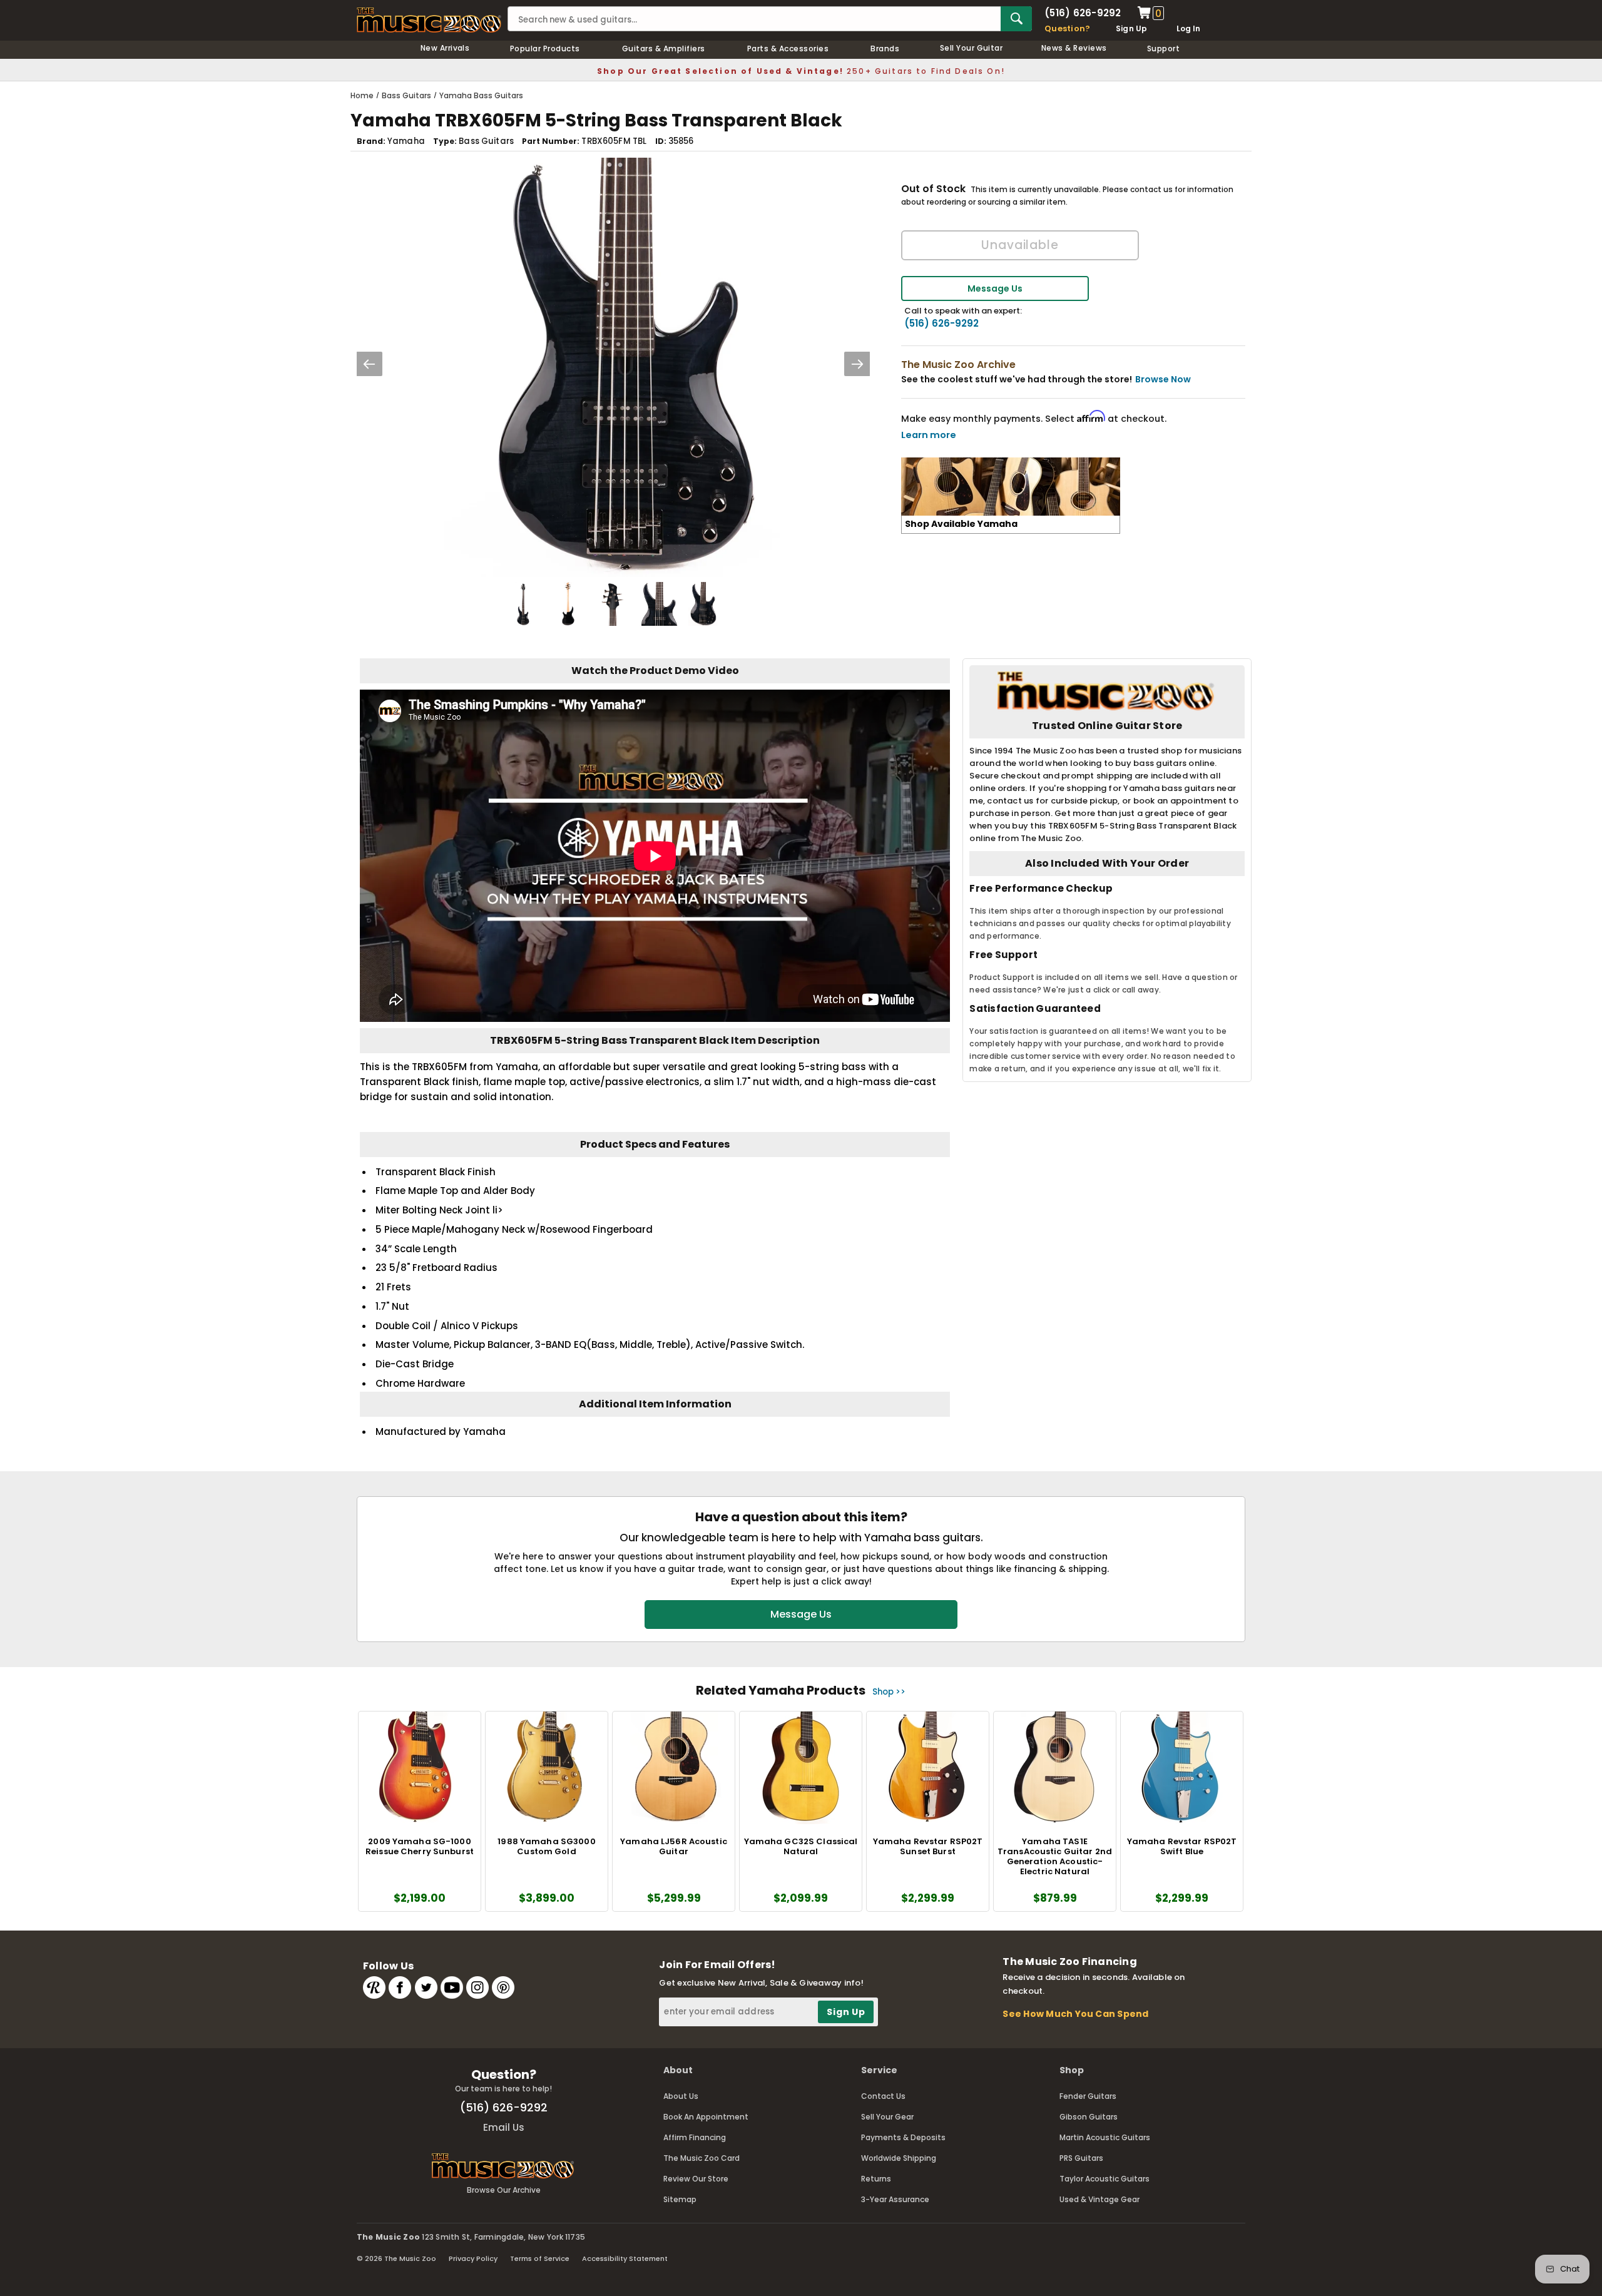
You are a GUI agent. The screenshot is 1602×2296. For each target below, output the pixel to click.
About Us (681, 2096)
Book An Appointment (706, 2117)
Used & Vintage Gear (1099, 2199)
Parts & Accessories (788, 48)
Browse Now (1163, 379)
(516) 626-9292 (1083, 13)
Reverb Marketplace (374, 1987)
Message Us (995, 288)
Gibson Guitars (1089, 2117)
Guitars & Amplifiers (664, 48)
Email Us (504, 2127)
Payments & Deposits (903, 2137)
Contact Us (883, 2096)
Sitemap (680, 2199)
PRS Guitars (1081, 2158)
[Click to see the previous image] (369, 364)
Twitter (426, 1987)
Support (1163, 48)
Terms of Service (540, 2258)
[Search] (1016, 19)
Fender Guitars (1088, 2096)
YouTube (452, 1987)
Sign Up (1132, 28)
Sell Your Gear (887, 2117)
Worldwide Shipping (899, 2158)
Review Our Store (696, 2179)
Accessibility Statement (625, 2258)
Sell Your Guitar (972, 48)
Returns (876, 2179)
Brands (885, 48)
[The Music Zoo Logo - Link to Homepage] (429, 20)
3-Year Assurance (895, 2199)
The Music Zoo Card (702, 2158)
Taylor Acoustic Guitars (1105, 2179)
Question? (1067, 28)
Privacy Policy (473, 2258)
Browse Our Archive (504, 2190)
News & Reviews (1074, 48)
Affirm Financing (695, 2137)
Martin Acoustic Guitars (1105, 2137)
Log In (1188, 28)
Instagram (477, 1987)
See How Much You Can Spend (1075, 2014)
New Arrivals (445, 48)
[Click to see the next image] (857, 364)
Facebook (400, 1987)
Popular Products (545, 48)
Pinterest (503, 1987)
